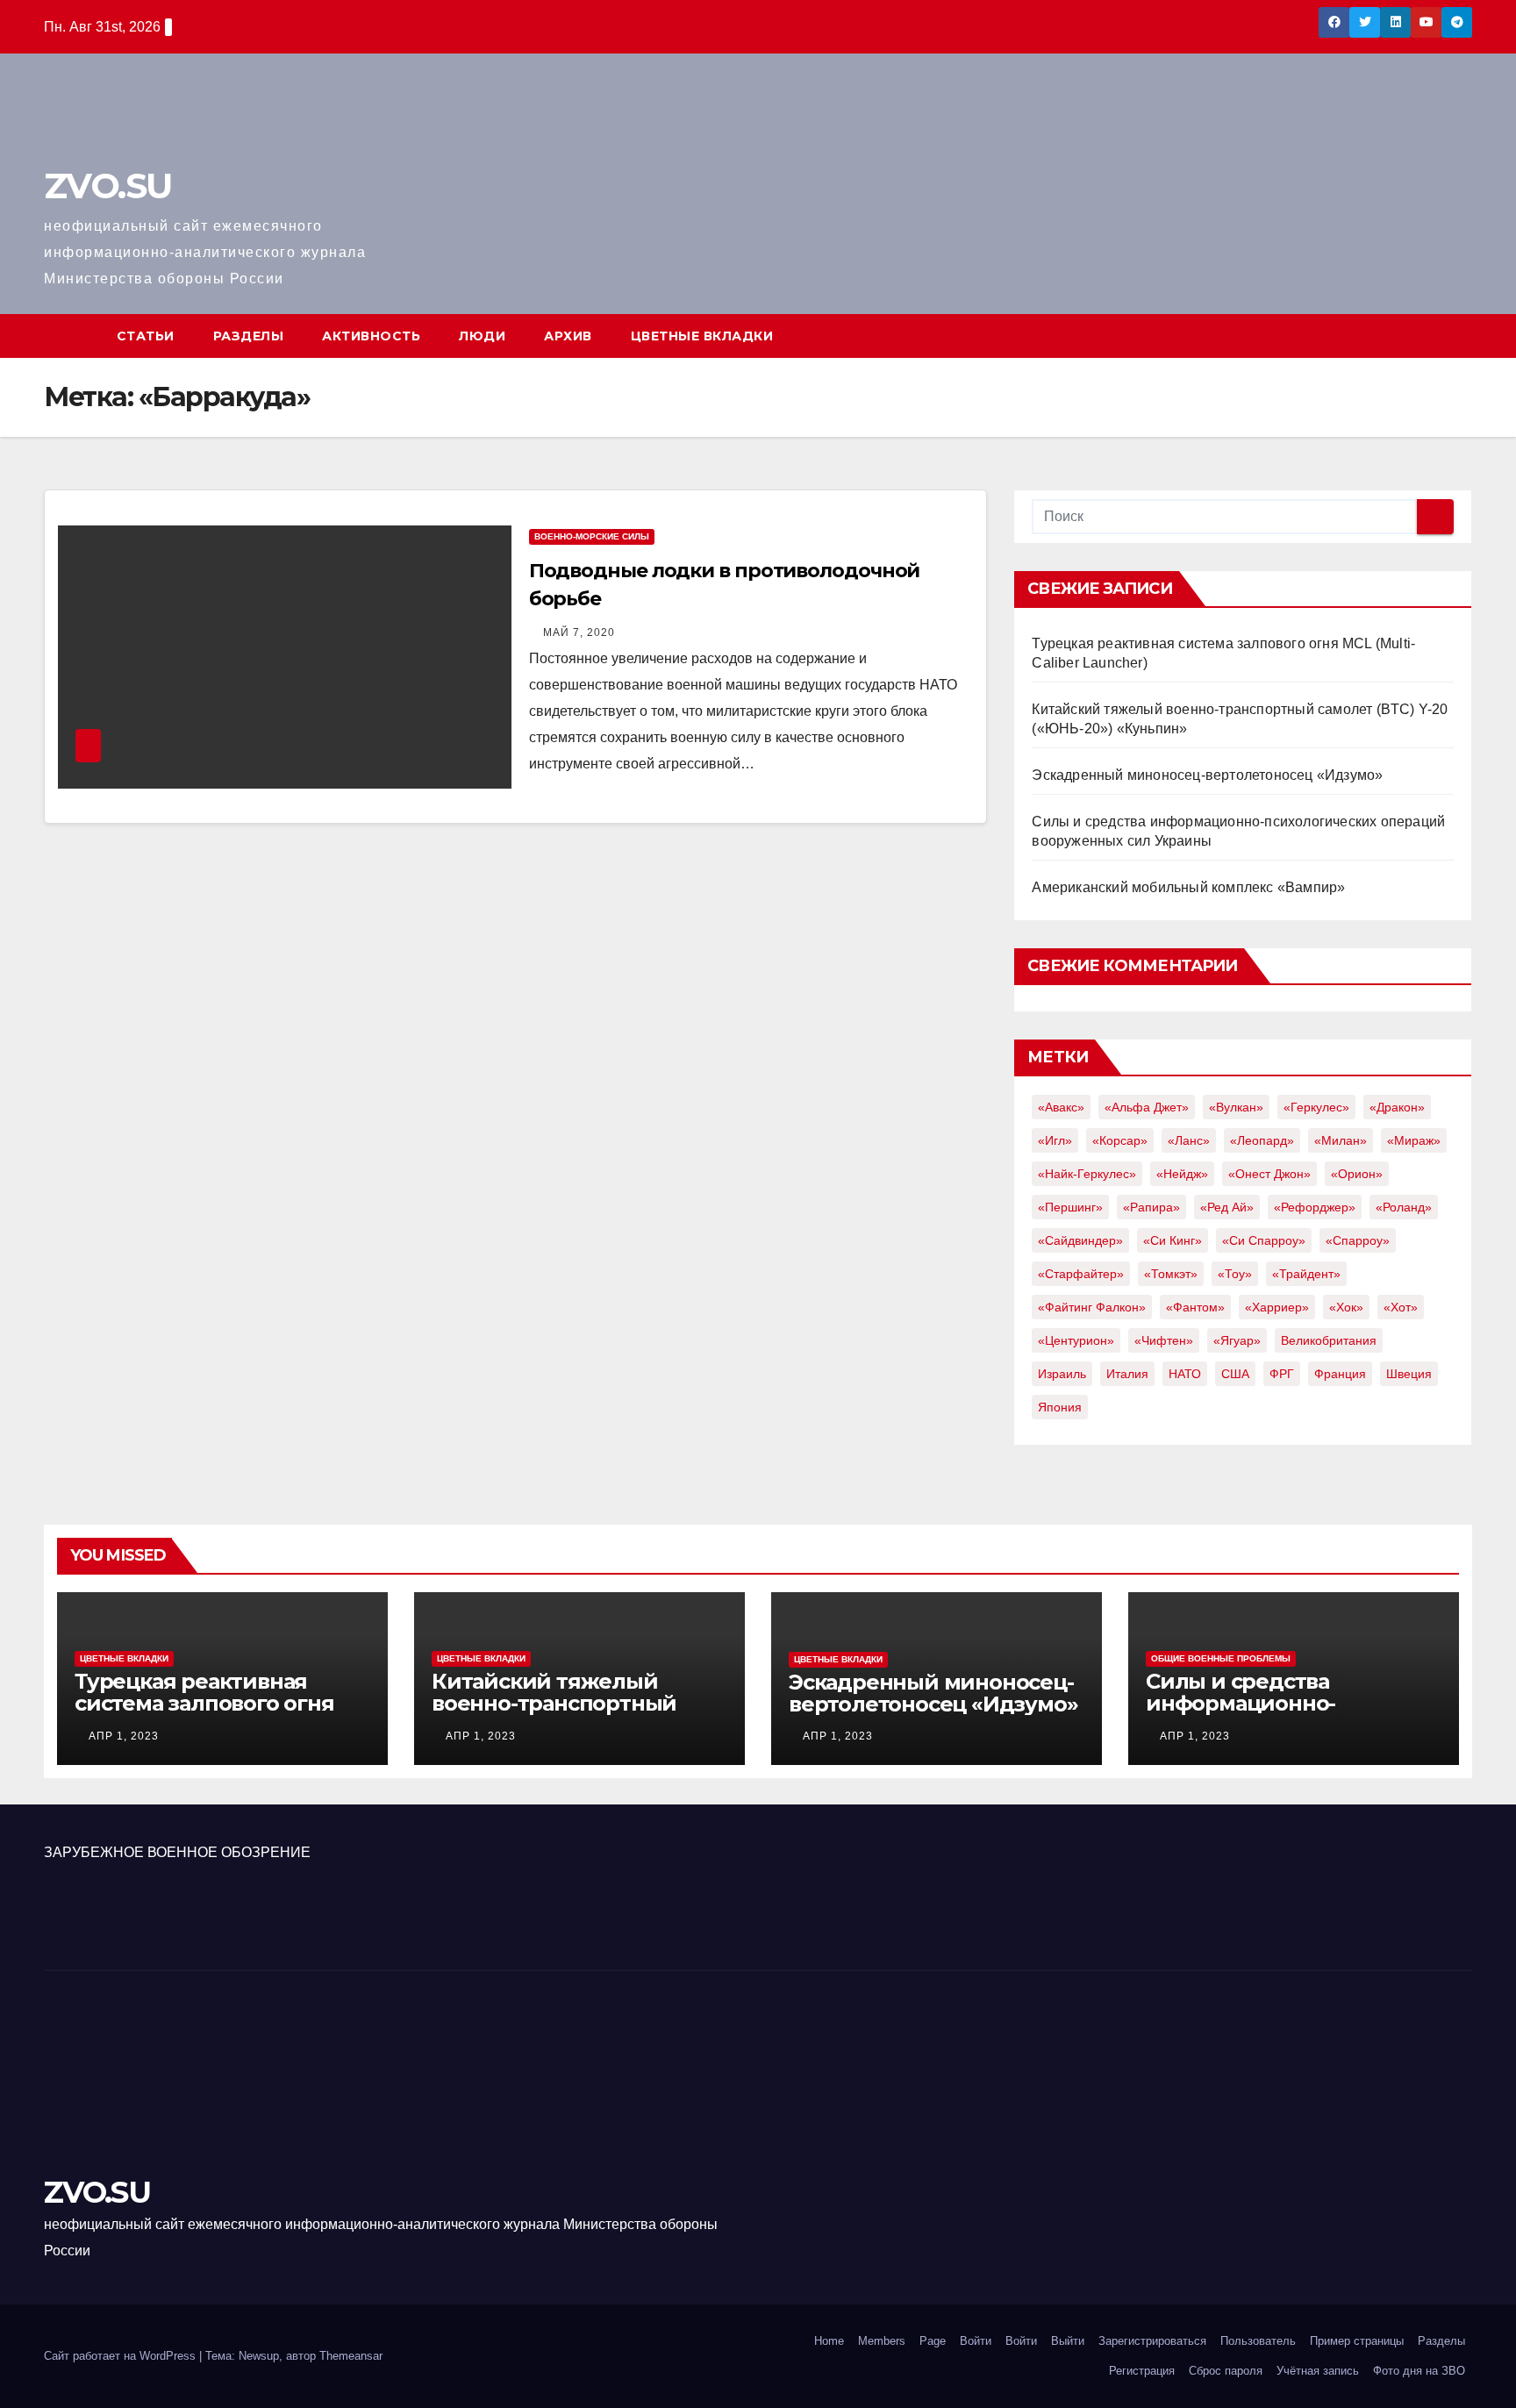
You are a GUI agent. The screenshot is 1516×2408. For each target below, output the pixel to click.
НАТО (1185, 1374)
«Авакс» (1061, 1107)
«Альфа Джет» (1147, 1107)
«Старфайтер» (1081, 1274)
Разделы (249, 336)
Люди (482, 336)
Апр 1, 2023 (124, 1736)
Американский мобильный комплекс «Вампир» (1188, 887)
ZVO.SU (107, 186)
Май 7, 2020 (579, 632)
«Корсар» (1120, 1140)
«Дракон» (1397, 1107)
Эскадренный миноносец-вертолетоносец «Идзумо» (1207, 775)
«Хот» (1401, 1307)
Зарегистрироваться (1152, 2341)
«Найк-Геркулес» (1087, 1174)
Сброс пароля (1226, 2371)
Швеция (1409, 1374)
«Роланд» (1404, 1207)
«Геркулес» (1316, 1107)
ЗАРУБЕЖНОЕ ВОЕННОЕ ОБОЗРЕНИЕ (177, 1852)
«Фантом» (1195, 1307)
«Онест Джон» (1269, 1174)
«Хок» (1346, 1307)
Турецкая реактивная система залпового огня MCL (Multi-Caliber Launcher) (204, 1714)
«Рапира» (1151, 1207)
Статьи (146, 336)
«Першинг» (1070, 1207)
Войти (976, 2341)
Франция (1340, 1374)
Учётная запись (1318, 2371)
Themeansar (351, 2356)
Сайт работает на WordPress (122, 2356)
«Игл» (1055, 1140)
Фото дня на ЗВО (1419, 2371)
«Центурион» (1076, 1340)
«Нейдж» (1182, 1174)
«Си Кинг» (1173, 1240)
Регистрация (1142, 2371)
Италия (1127, 1374)
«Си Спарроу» (1264, 1240)
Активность (371, 336)
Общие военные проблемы (1221, 1658)
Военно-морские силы (592, 536)
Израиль (1062, 1374)
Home (829, 2341)
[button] (1460, 336)
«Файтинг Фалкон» (1092, 1307)
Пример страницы (1357, 2341)
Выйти (1068, 2341)
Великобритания (1329, 1340)
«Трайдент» (1306, 1274)
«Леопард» (1262, 1140)
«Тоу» (1235, 1274)
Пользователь (1258, 2341)
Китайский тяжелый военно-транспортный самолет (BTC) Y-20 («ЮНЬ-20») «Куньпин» (554, 1714)
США (1235, 1374)
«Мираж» (1414, 1140)
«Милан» (1341, 1140)
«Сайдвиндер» (1080, 1240)
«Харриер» (1277, 1307)
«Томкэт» (1171, 1274)
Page (933, 2341)
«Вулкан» (1236, 1107)
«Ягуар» (1237, 1340)
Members (882, 2341)
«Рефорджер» (1315, 1207)
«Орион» (1357, 1174)
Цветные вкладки (702, 336)
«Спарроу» (1358, 1240)
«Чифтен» (1164, 1340)
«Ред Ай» (1227, 1207)
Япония (1060, 1407)
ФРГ (1282, 1374)
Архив (568, 336)
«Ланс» (1189, 1140)
